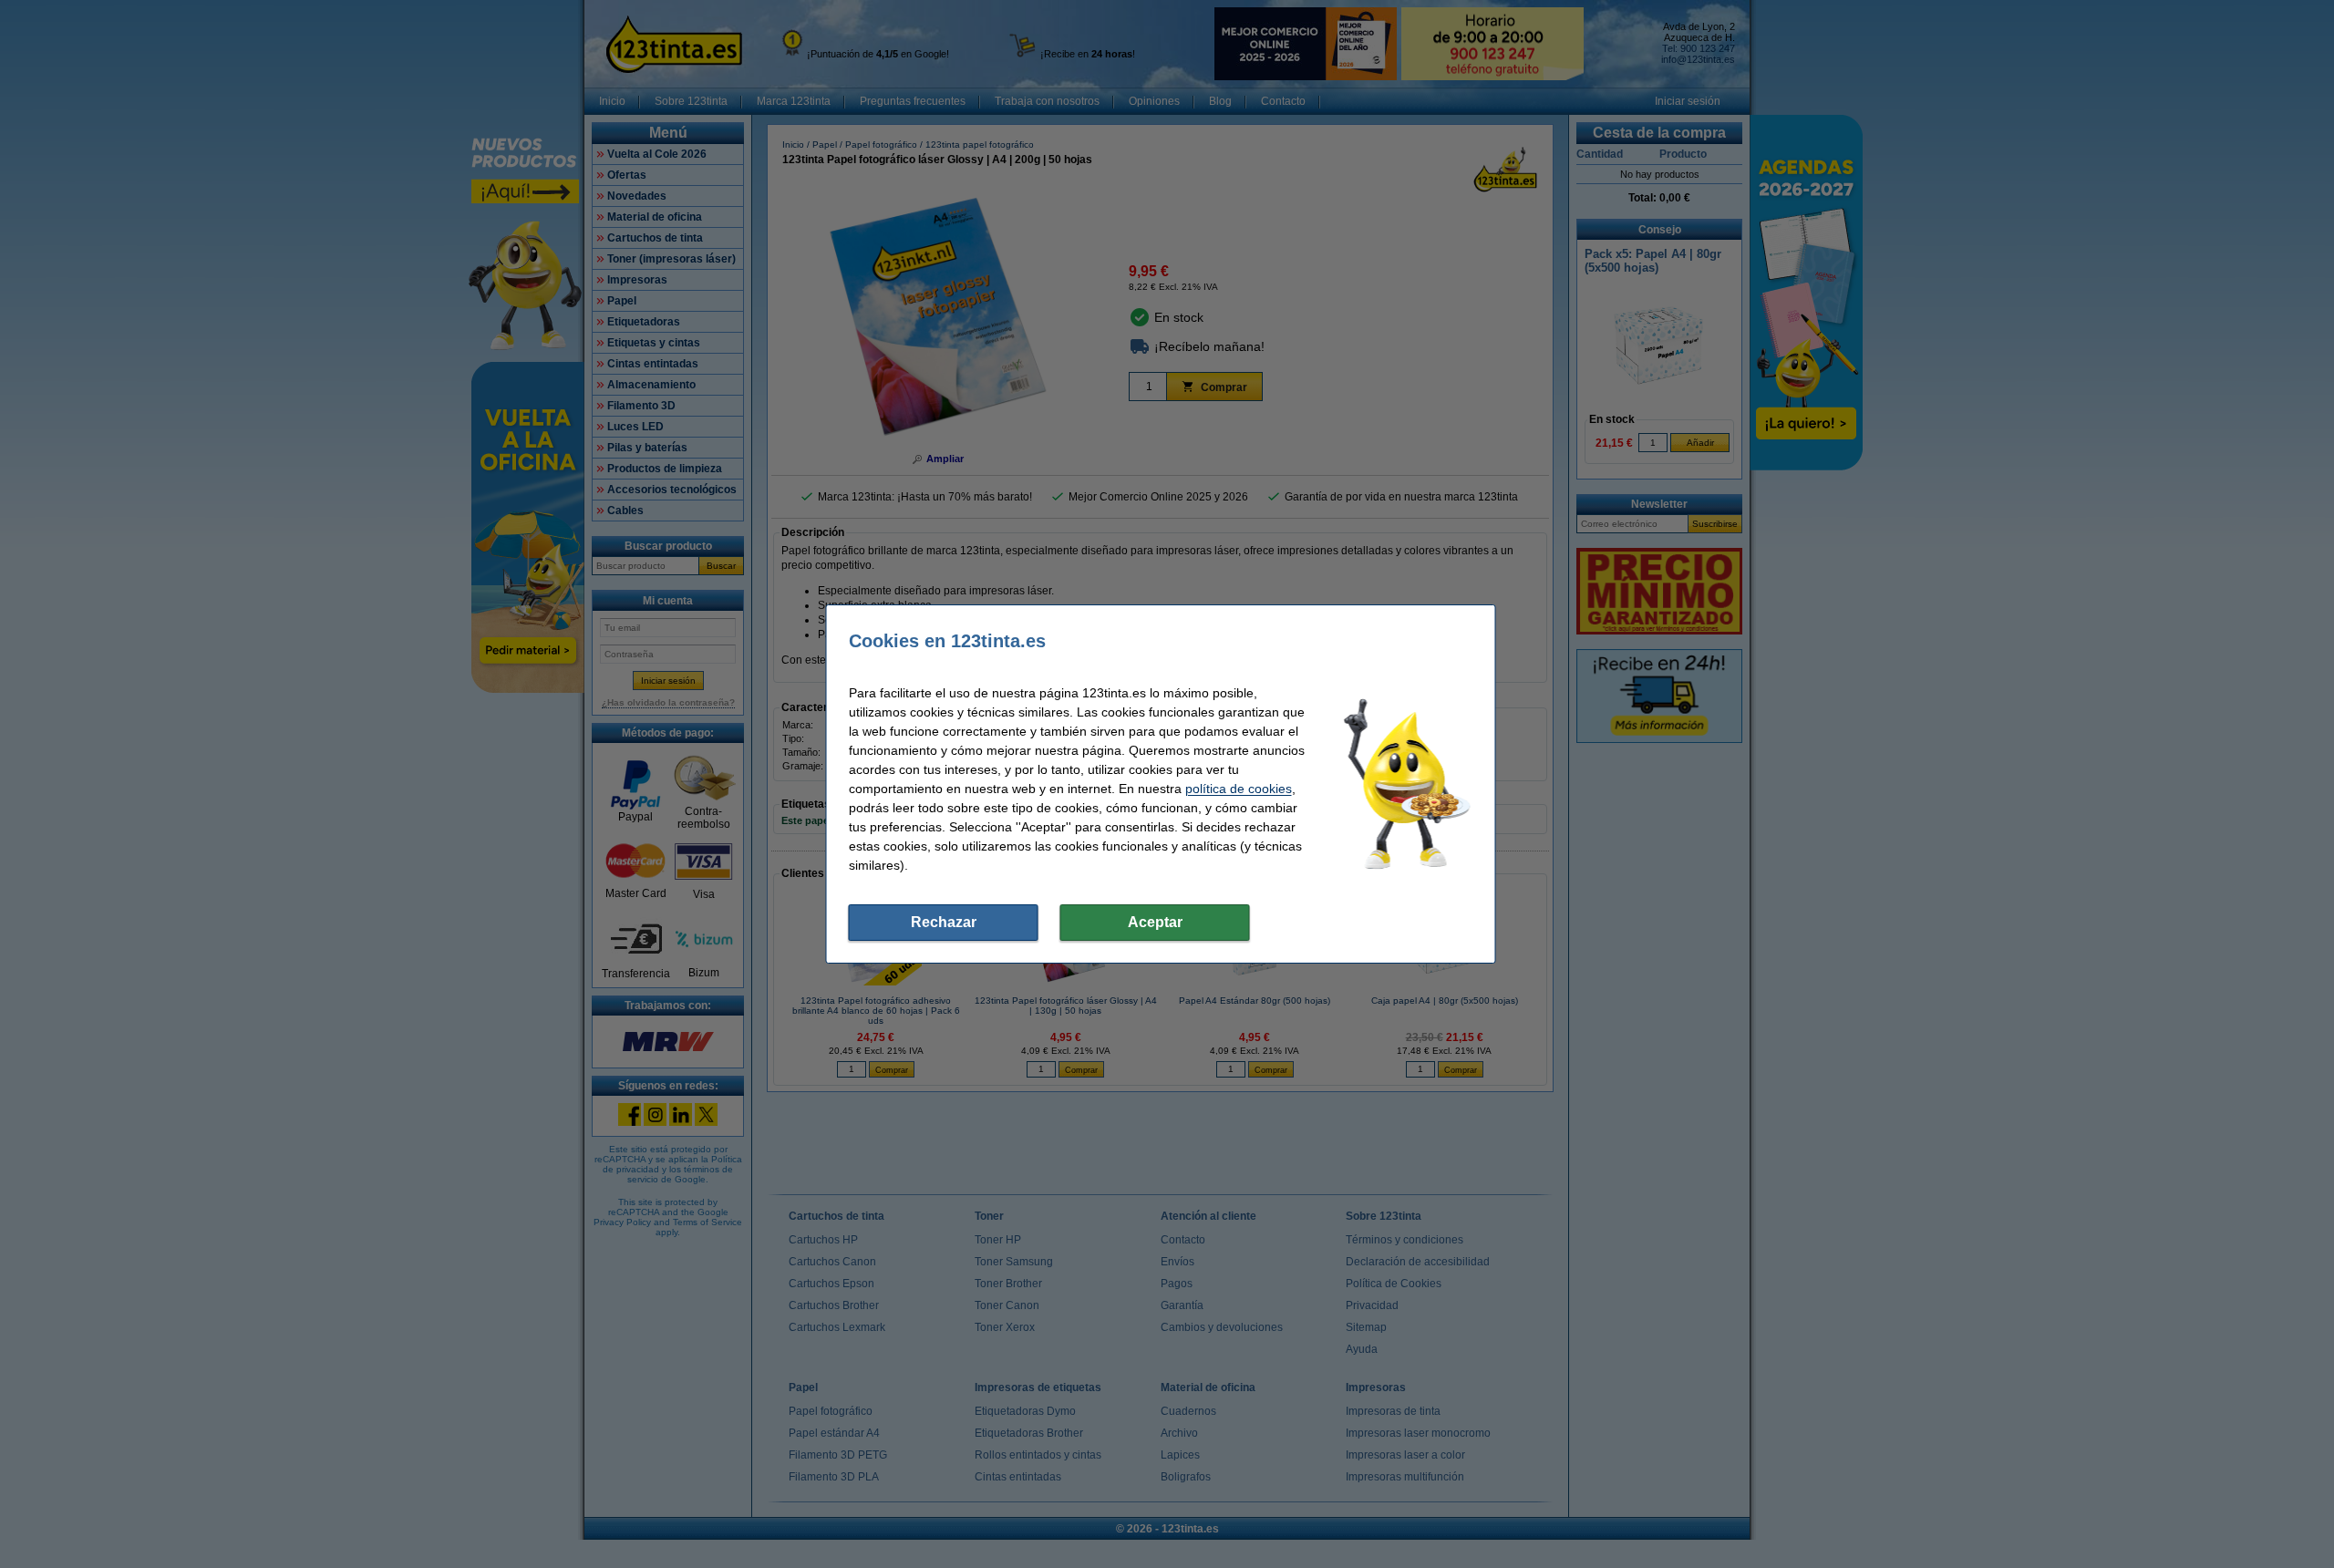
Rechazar (944, 922)
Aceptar (1155, 922)
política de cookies (1239, 789)
